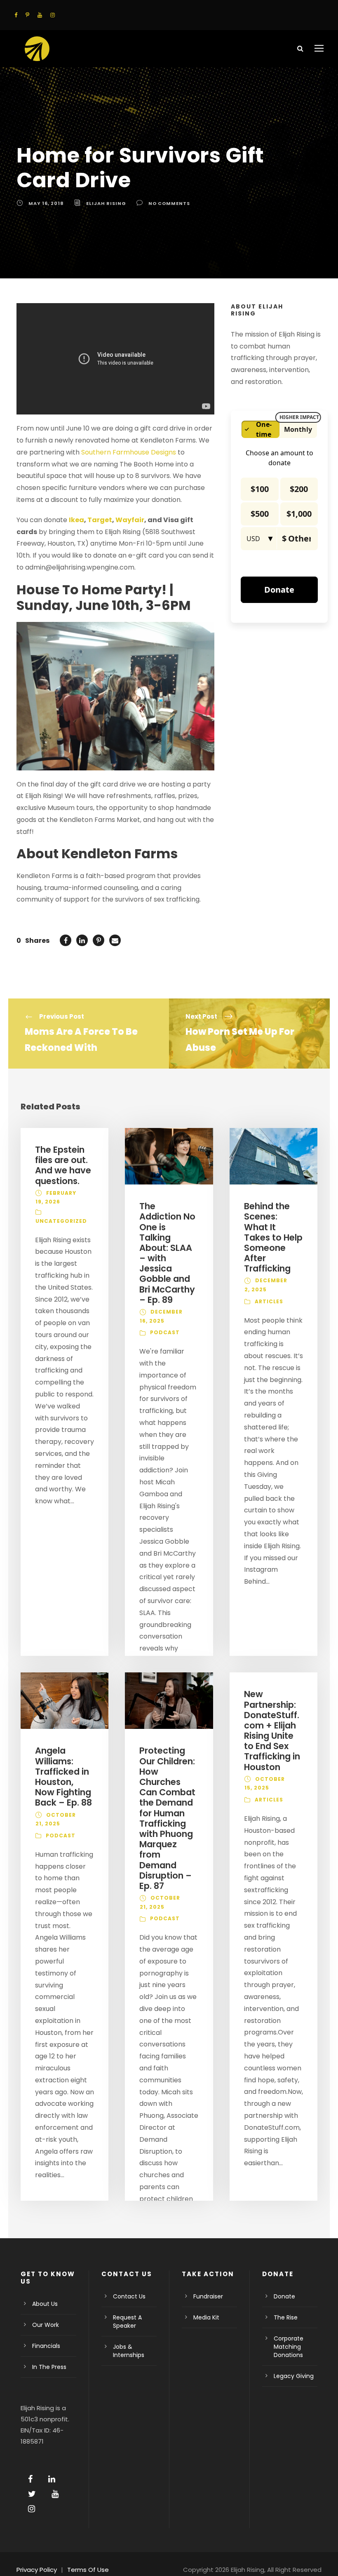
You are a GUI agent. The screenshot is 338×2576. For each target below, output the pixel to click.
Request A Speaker (127, 2322)
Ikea (76, 520)
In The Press (49, 2367)
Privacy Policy (37, 2570)
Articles (269, 1301)
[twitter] (32, 2494)
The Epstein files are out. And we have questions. (63, 1165)
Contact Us (129, 2296)
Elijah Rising (106, 203)
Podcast (165, 1332)
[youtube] (40, 15)
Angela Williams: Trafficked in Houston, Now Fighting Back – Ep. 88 (63, 1777)
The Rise (286, 2317)
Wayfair (130, 520)
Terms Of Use (88, 2570)
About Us (45, 2304)
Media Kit (206, 2317)
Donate (284, 2296)
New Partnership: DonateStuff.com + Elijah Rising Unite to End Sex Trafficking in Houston (272, 1730)
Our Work (46, 2325)
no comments (169, 203)
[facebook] (16, 15)
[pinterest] (27, 15)
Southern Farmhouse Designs (129, 452)
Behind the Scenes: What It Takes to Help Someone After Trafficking (273, 1237)
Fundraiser (208, 2296)
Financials (46, 2346)
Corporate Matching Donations (289, 2347)
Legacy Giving (294, 2376)
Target (100, 520)
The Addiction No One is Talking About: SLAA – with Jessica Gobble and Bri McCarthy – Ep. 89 (167, 1253)
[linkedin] (52, 2479)
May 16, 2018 (46, 203)
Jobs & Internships (129, 2351)
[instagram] (53, 15)
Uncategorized (61, 1221)
